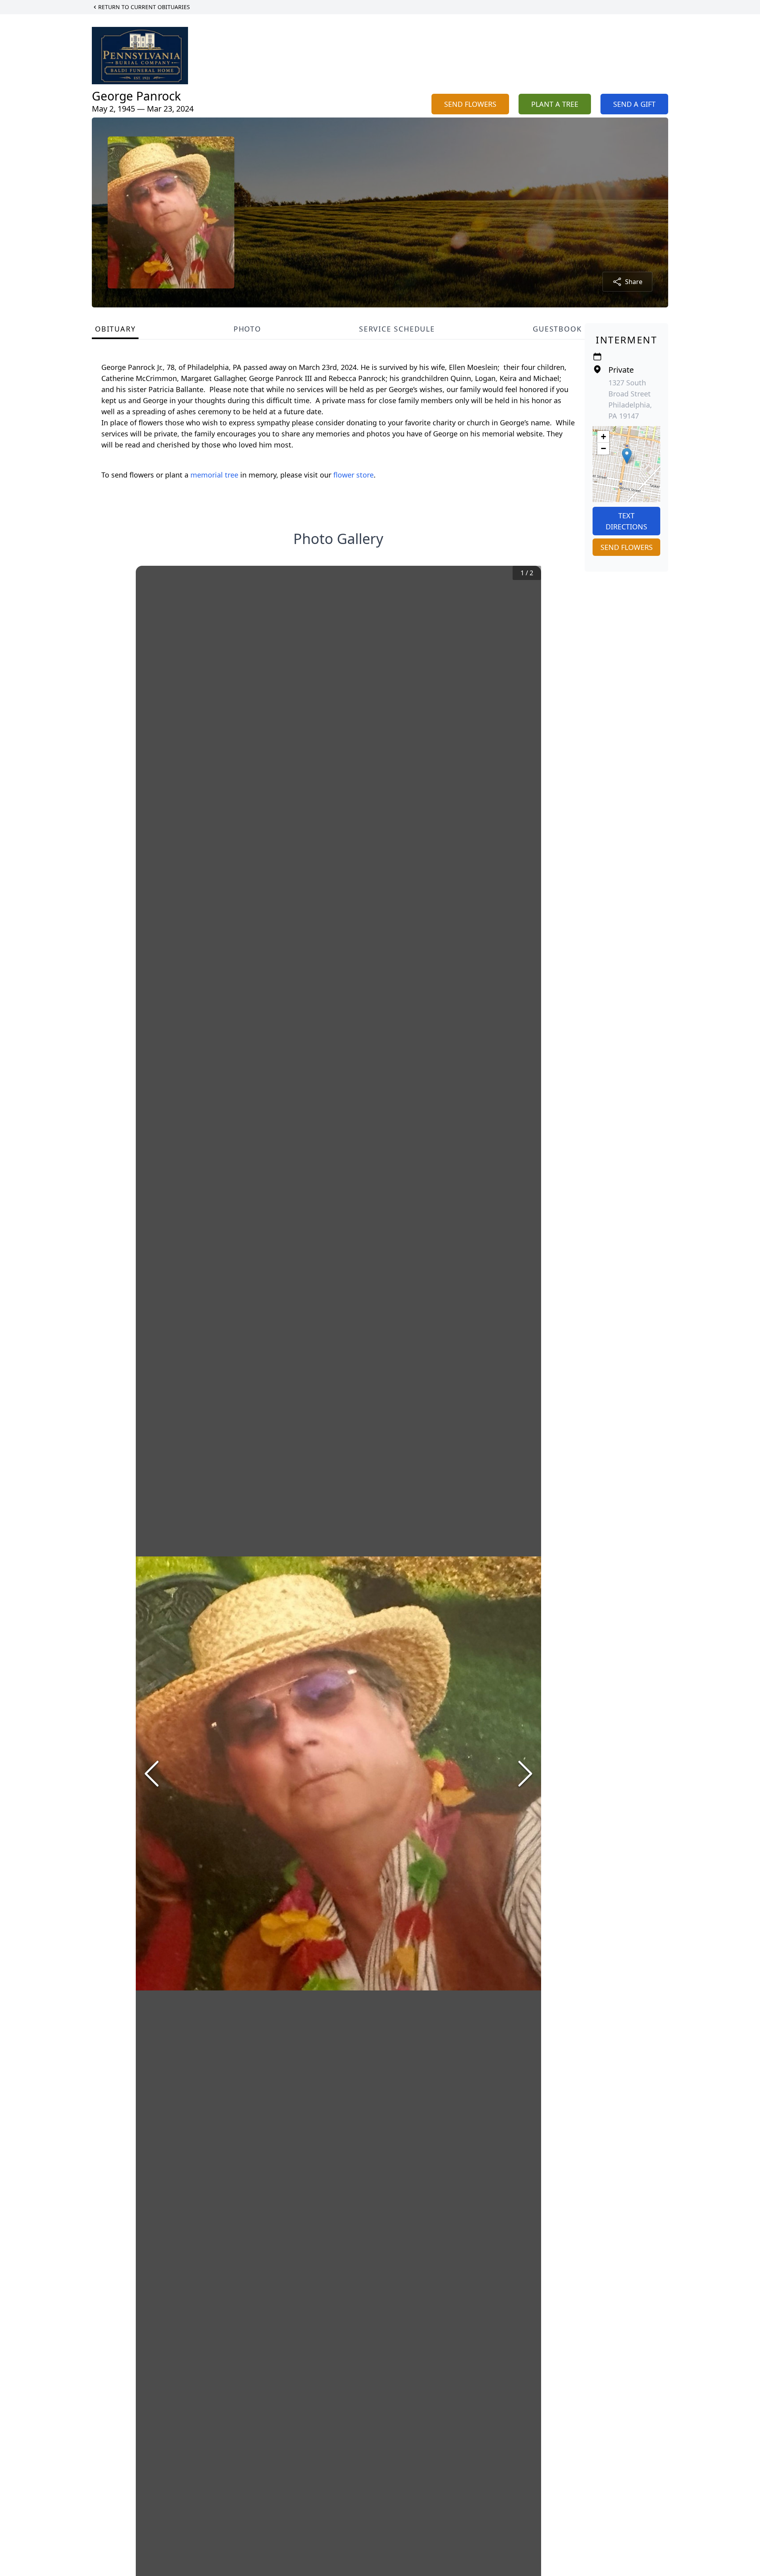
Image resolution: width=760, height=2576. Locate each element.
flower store (353, 475)
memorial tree (214, 475)
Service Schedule (397, 329)
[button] (627, 456)
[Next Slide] (525, 1774)
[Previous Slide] (152, 1774)
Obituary (115, 329)
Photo (247, 329)
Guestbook (557, 329)
